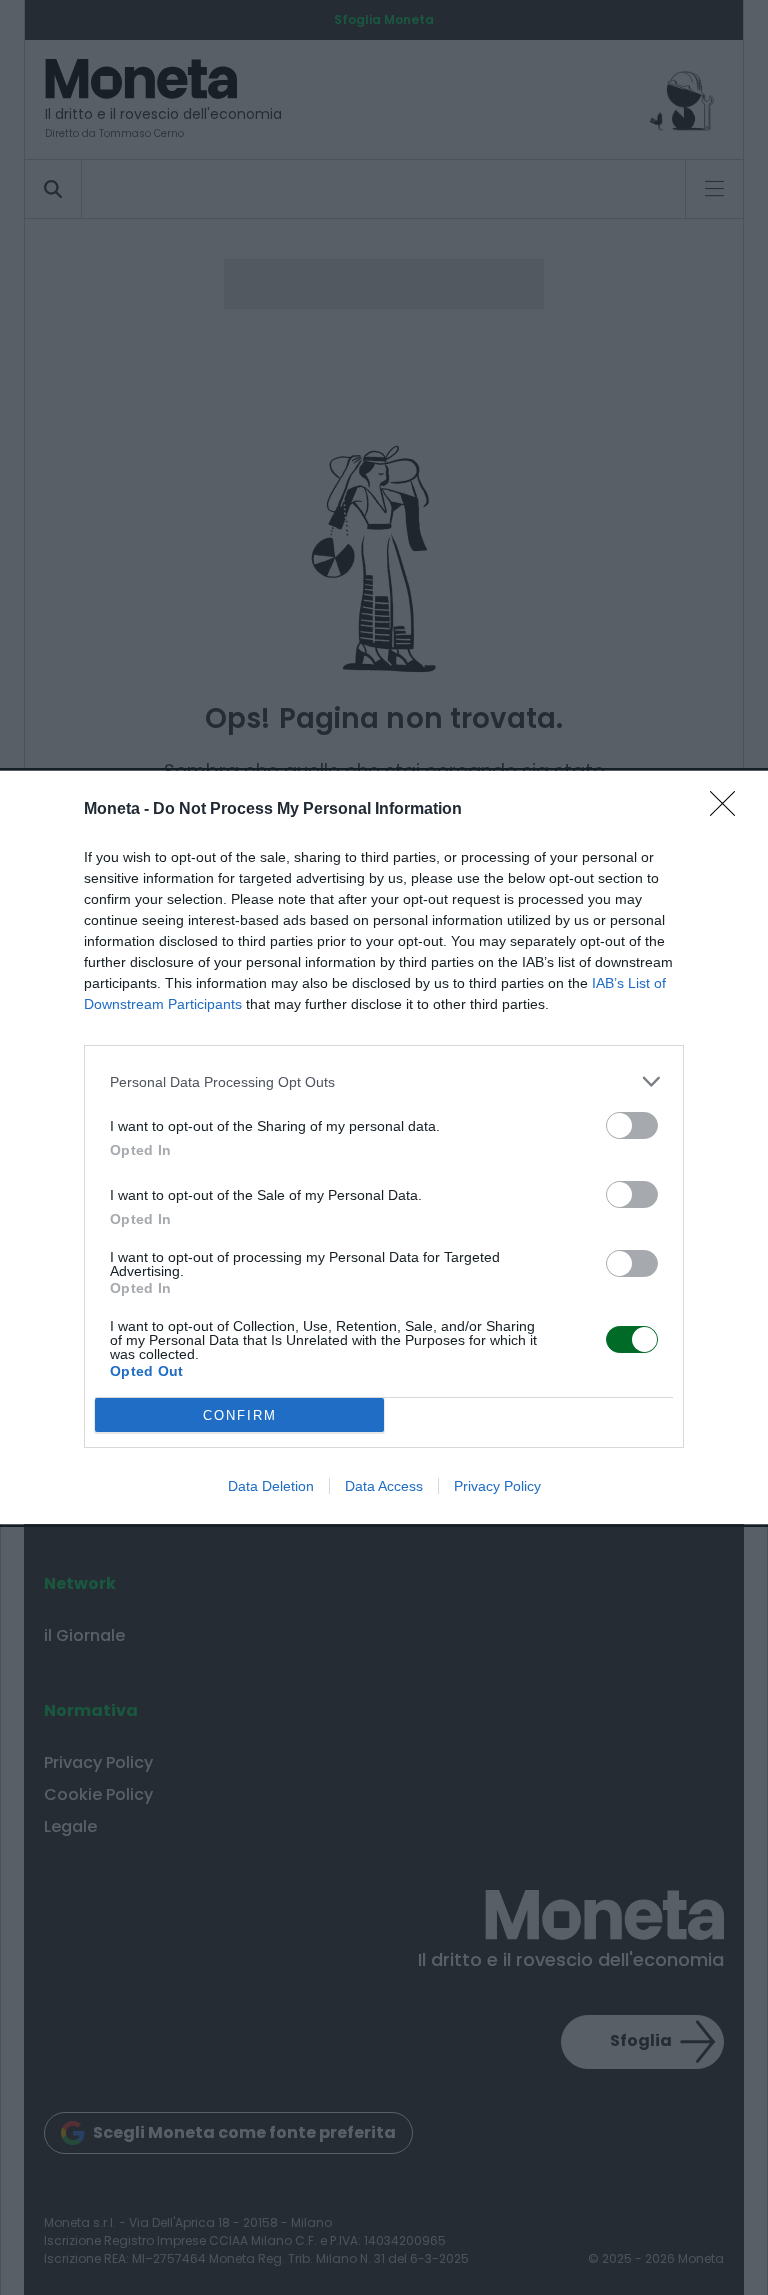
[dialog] (384, 1147)
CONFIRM (240, 1415)
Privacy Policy (497, 1486)
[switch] (632, 1125)
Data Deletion (271, 1486)
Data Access (384, 1486)
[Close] (729, 810)
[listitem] (384, 1081)
